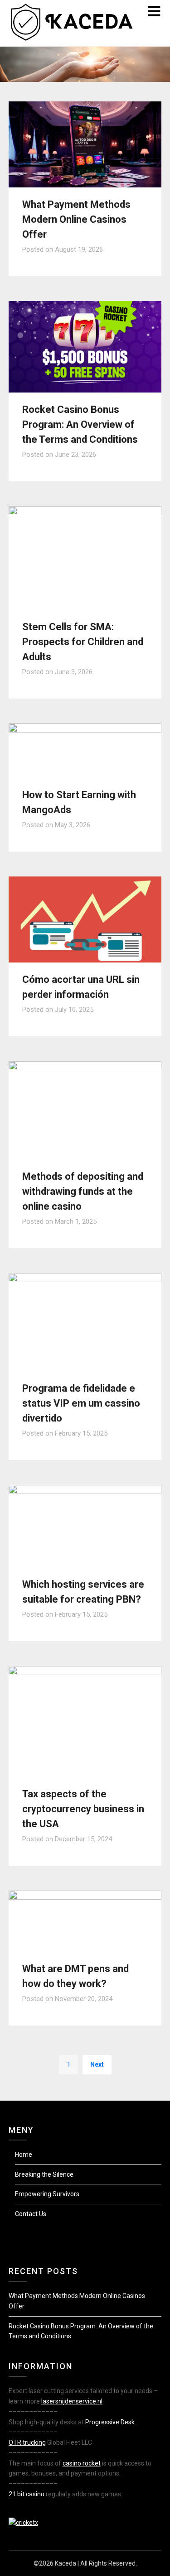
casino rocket (82, 2463)
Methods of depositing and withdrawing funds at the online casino (83, 1191)
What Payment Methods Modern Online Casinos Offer (76, 219)
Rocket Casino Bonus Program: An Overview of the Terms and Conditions (80, 424)
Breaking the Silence (44, 2174)
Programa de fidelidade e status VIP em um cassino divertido (81, 1403)
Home (24, 2155)
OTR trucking (27, 2442)
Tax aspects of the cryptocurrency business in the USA (83, 1809)
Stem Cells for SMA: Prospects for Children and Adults (83, 642)
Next (97, 2064)
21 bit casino (27, 2494)
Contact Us (31, 2214)
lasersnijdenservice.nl (72, 2401)
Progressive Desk (110, 2422)
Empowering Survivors (47, 2194)
